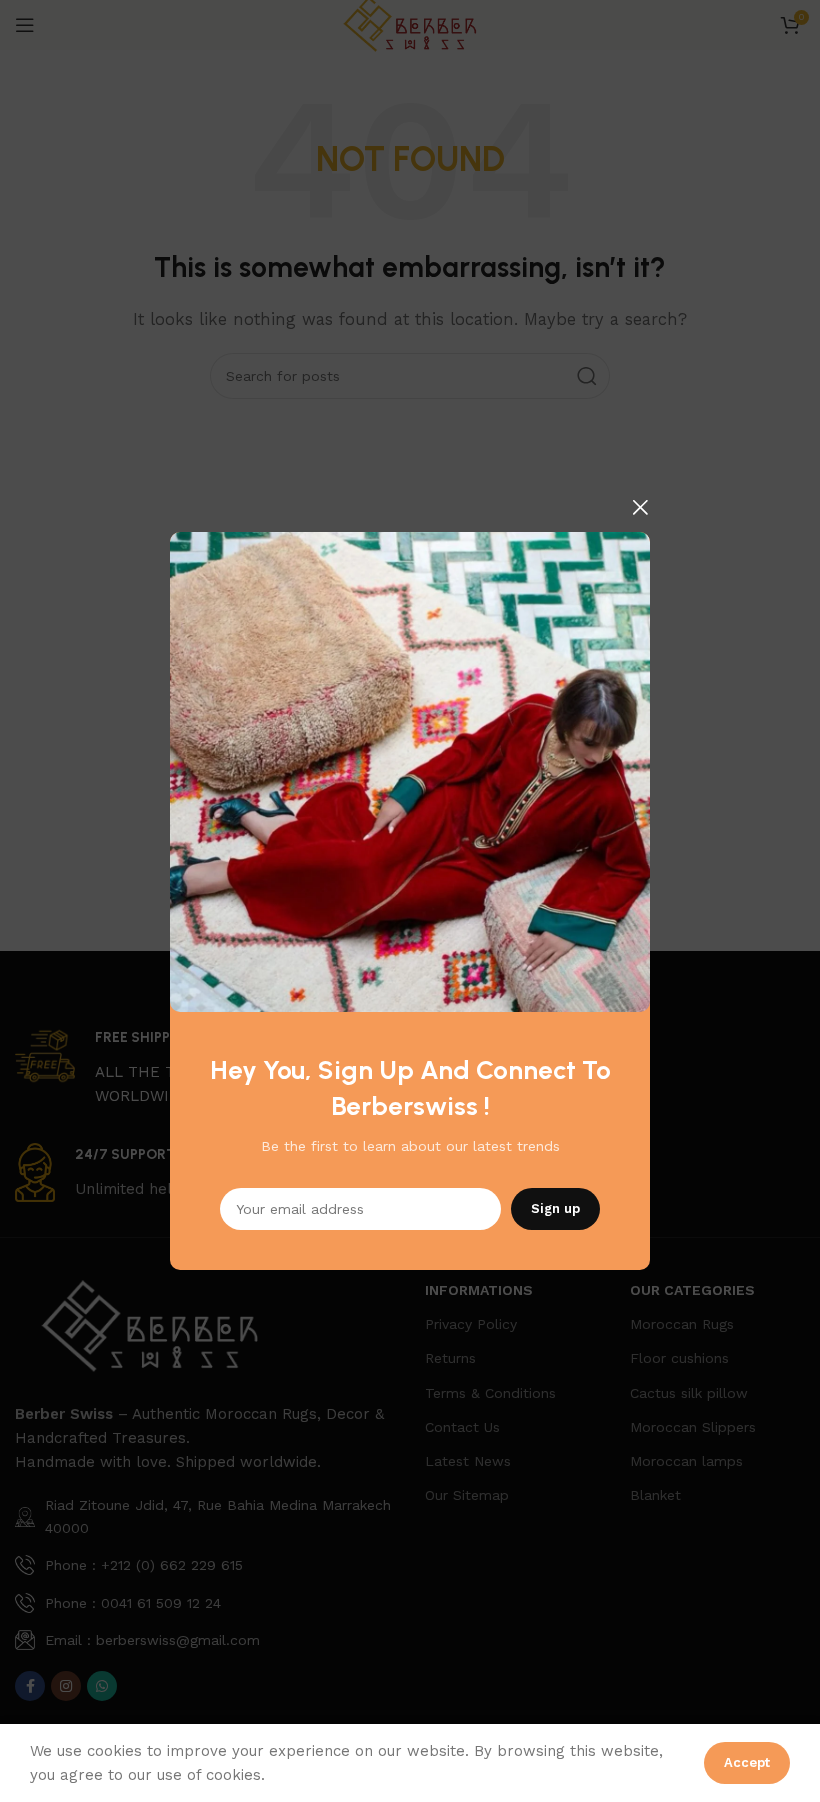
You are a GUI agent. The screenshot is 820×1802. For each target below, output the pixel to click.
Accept (747, 1762)
